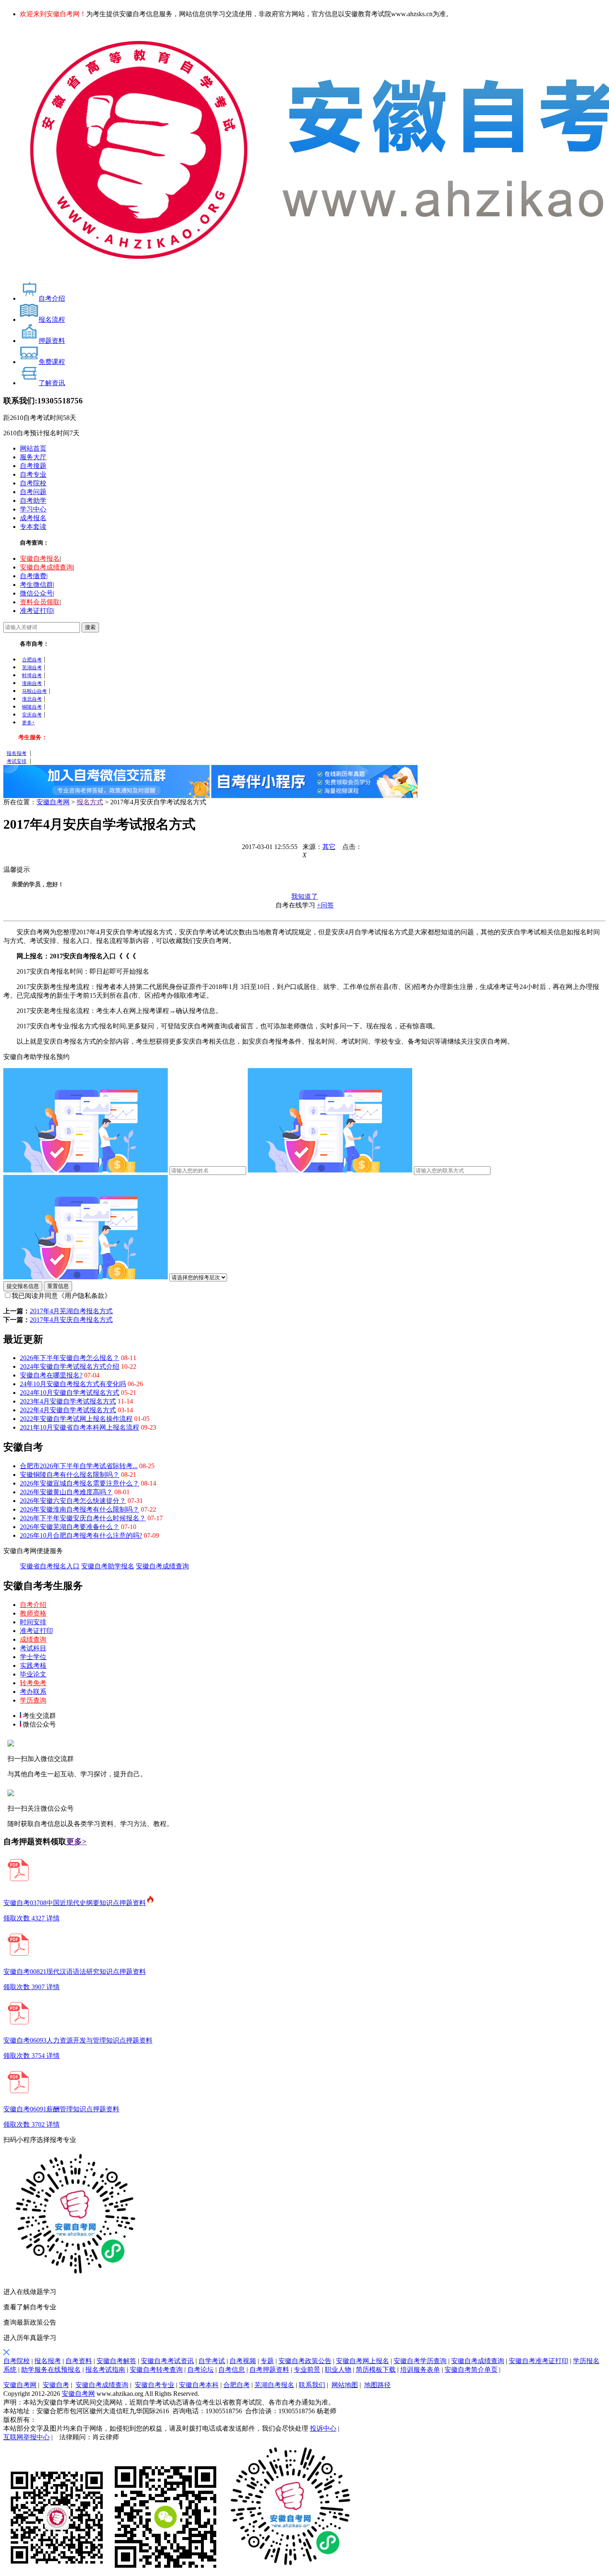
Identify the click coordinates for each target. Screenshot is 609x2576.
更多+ (28, 723)
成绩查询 (33, 1639)
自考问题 (33, 492)
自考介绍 (33, 1605)
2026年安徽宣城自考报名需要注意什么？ (80, 1483)
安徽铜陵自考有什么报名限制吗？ (70, 1475)
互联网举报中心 (27, 2437)
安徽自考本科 (199, 2385)
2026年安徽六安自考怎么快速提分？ (73, 1501)
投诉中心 (323, 2428)
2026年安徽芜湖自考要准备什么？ (70, 1527)
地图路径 (377, 2385)
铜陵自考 (32, 707)
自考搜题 (33, 466)
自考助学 (33, 500)
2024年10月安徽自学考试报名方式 (70, 1393)
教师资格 (33, 1613)
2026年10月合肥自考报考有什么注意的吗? (81, 1535)
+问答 (325, 905)
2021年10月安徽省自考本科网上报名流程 (80, 1427)
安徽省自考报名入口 (50, 1566)
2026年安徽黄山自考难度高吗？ (66, 1492)
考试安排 (17, 761)
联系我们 (312, 2385)
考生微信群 (36, 585)
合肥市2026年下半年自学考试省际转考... (79, 1466)
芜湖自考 (32, 668)
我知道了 (304, 896)
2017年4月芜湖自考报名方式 (71, 1311)
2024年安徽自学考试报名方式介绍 (70, 1366)
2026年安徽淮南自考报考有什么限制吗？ (80, 1509)
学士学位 (33, 1657)
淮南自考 (32, 683)
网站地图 (345, 2385)
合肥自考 (32, 660)
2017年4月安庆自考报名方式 (71, 1320)
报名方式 (90, 802)
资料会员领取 (40, 602)
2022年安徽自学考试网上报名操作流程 (76, 1419)
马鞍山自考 (34, 691)
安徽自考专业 (155, 2385)
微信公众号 (36, 593)
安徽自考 (56, 2385)
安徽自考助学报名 (108, 1566)
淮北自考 (32, 699)
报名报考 (17, 753)
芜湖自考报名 (274, 2385)
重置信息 (58, 1286)
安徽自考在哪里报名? (51, 1375)
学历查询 (33, 1700)
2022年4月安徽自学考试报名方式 (68, 1410)
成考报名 (33, 518)
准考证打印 (36, 611)
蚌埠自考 (32, 675)
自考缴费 (33, 576)
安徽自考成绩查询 (46, 567)
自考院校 (33, 483)
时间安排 (33, 1622)
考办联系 (33, 1692)
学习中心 (33, 509)
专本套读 (33, 527)
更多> (76, 1842)
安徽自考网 (53, 802)
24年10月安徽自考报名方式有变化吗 (73, 1384)
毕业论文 (33, 1674)
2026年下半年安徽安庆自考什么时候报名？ (83, 1518)
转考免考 (33, 1683)
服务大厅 (33, 457)
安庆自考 (32, 715)
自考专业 (33, 474)
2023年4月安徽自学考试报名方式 (68, 1401)
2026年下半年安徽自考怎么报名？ (70, 1358)
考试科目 (33, 1648)
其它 (329, 847)
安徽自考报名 (40, 558)
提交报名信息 (23, 1286)
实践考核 (33, 1665)
